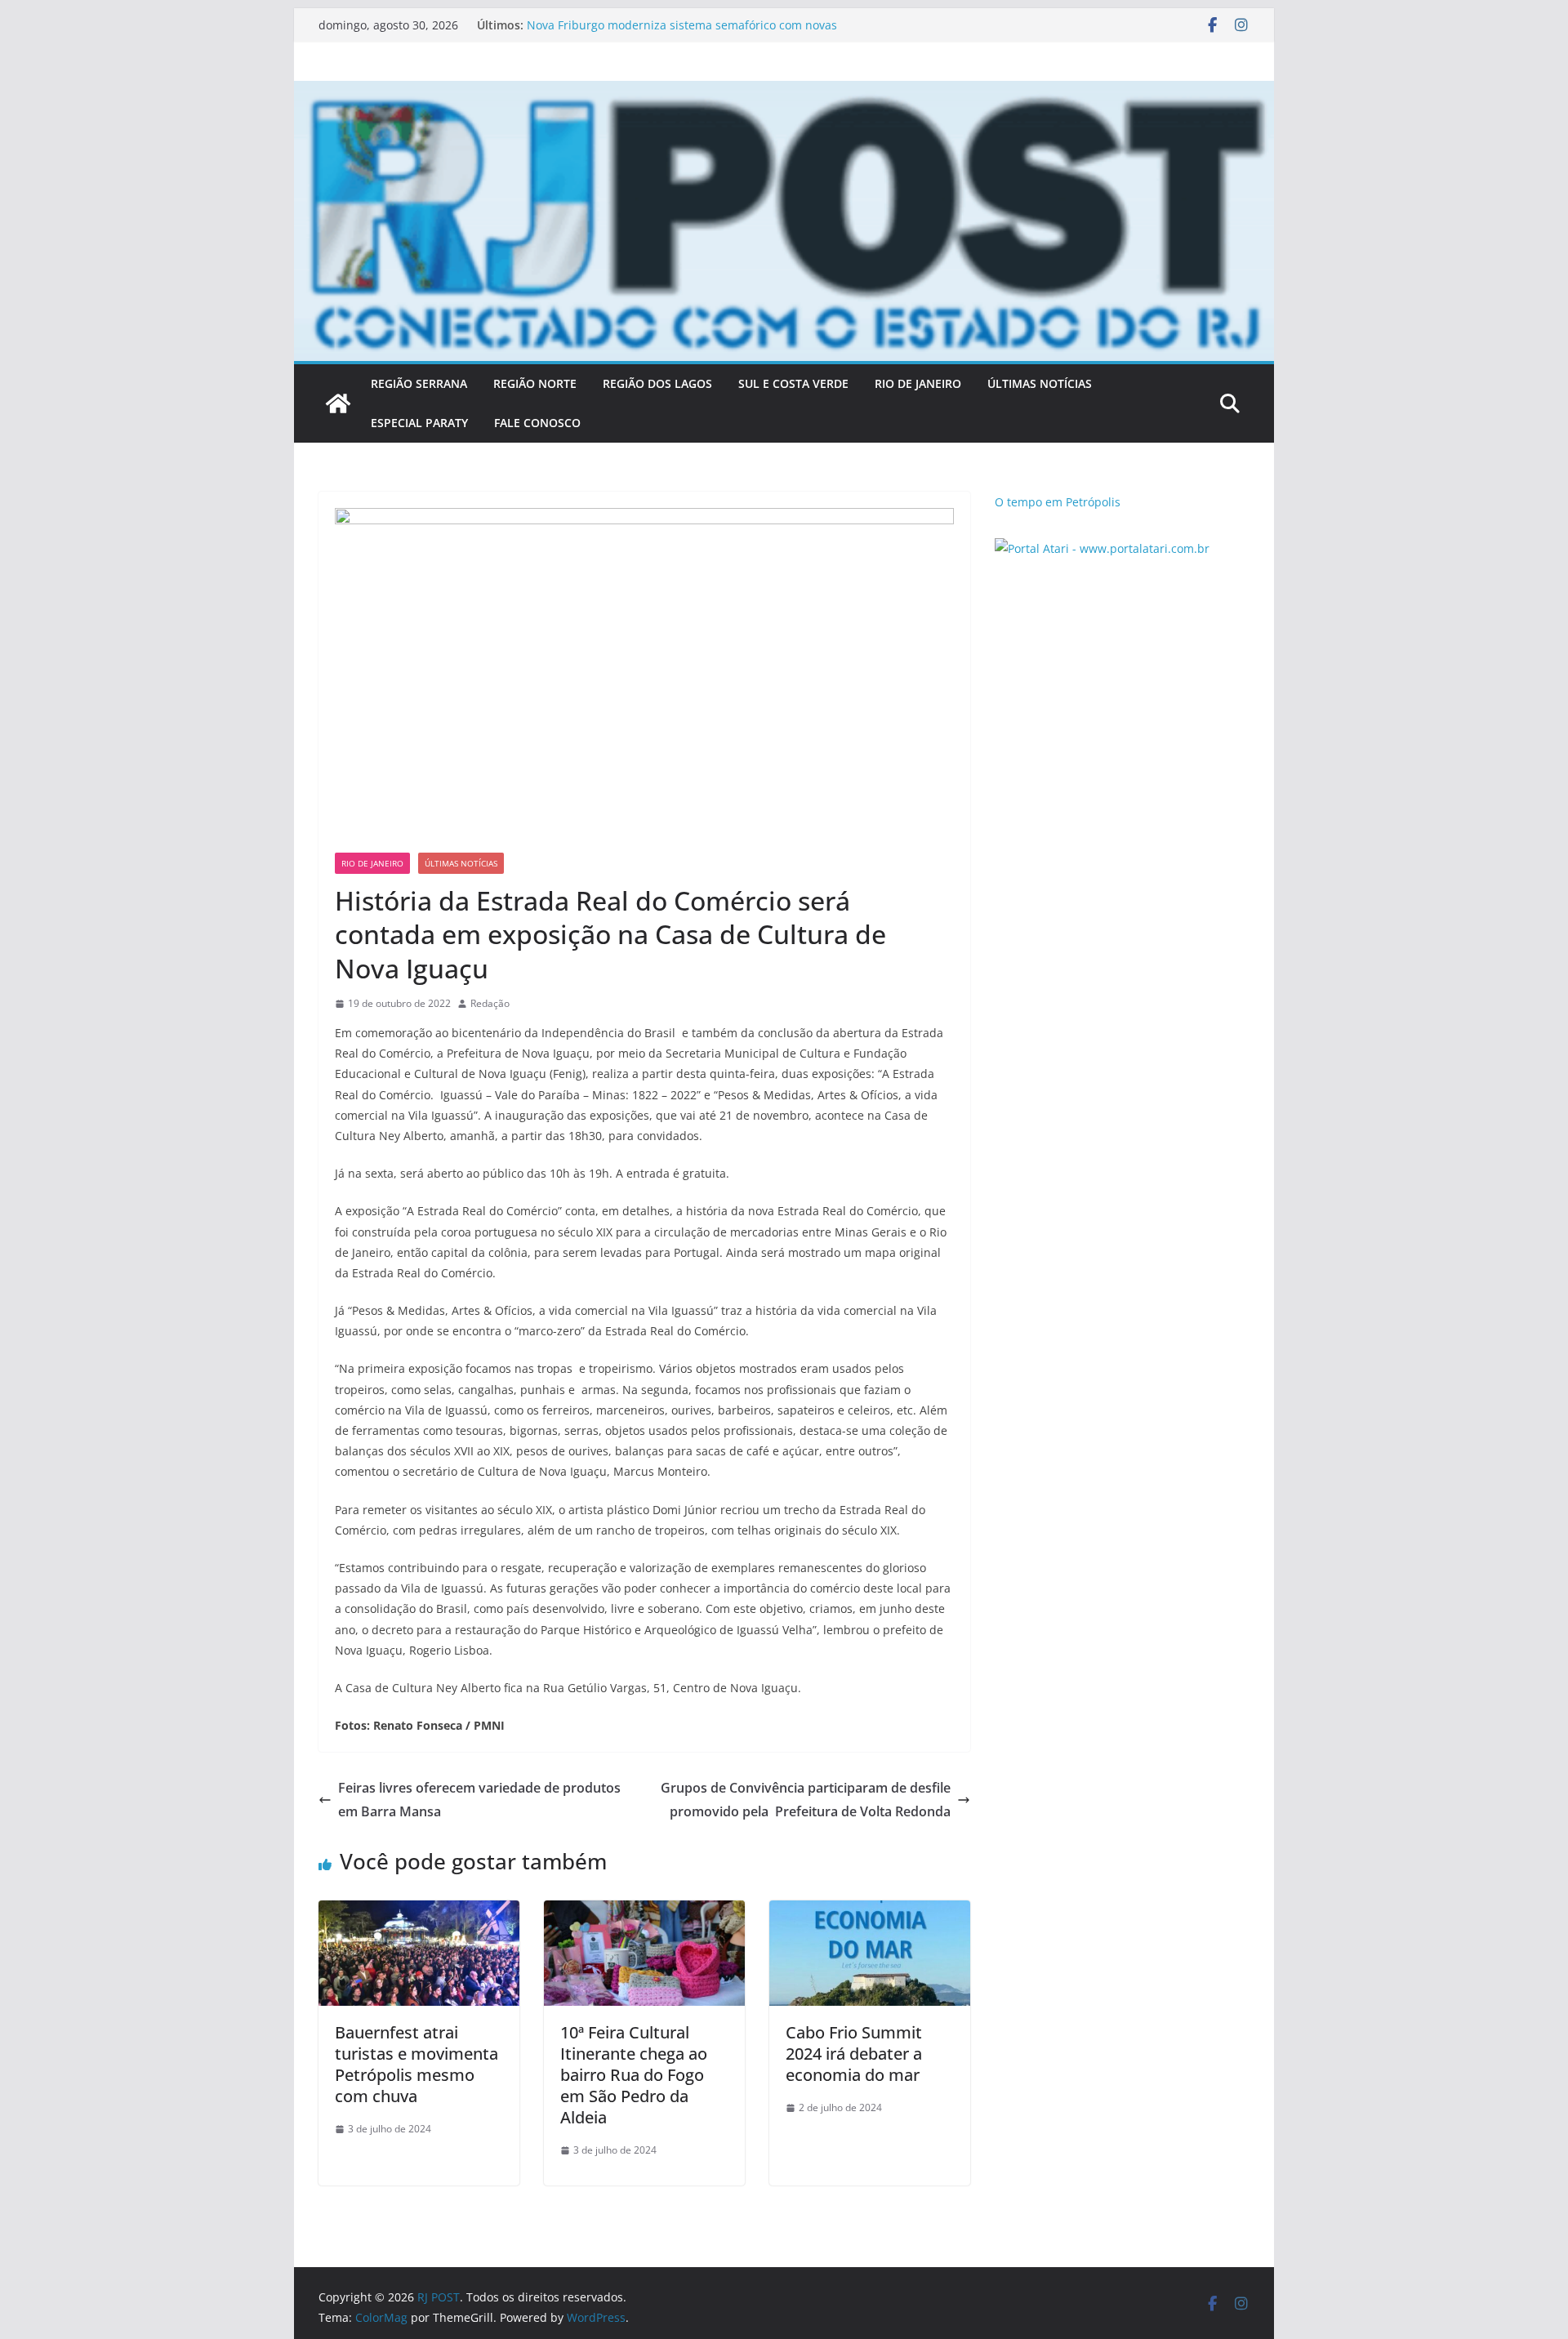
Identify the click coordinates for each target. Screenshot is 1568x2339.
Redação (490, 1003)
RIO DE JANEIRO (918, 383)
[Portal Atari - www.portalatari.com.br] (1102, 548)
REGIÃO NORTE (535, 383)
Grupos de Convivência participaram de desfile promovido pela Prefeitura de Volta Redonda (806, 1800)
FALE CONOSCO (537, 423)
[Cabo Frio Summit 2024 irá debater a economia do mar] (870, 1912)
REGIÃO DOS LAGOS (657, 383)
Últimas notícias (461, 863)
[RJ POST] (338, 403)
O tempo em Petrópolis (1058, 502)
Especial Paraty (419, 423)
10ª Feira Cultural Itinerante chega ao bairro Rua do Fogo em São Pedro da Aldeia (634, 2075)
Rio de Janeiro (372, 863)
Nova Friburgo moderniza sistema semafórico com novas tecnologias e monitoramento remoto (682, 33)
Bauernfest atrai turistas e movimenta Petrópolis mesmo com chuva (416, 2064)
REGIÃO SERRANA (419, 383)
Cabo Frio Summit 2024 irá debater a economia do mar (854, 2054)
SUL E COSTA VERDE (793, 383)
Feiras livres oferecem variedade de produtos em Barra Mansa (479, 1800)
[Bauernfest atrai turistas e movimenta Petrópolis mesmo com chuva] (419, 1912)
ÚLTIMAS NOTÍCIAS (1040, 383)
